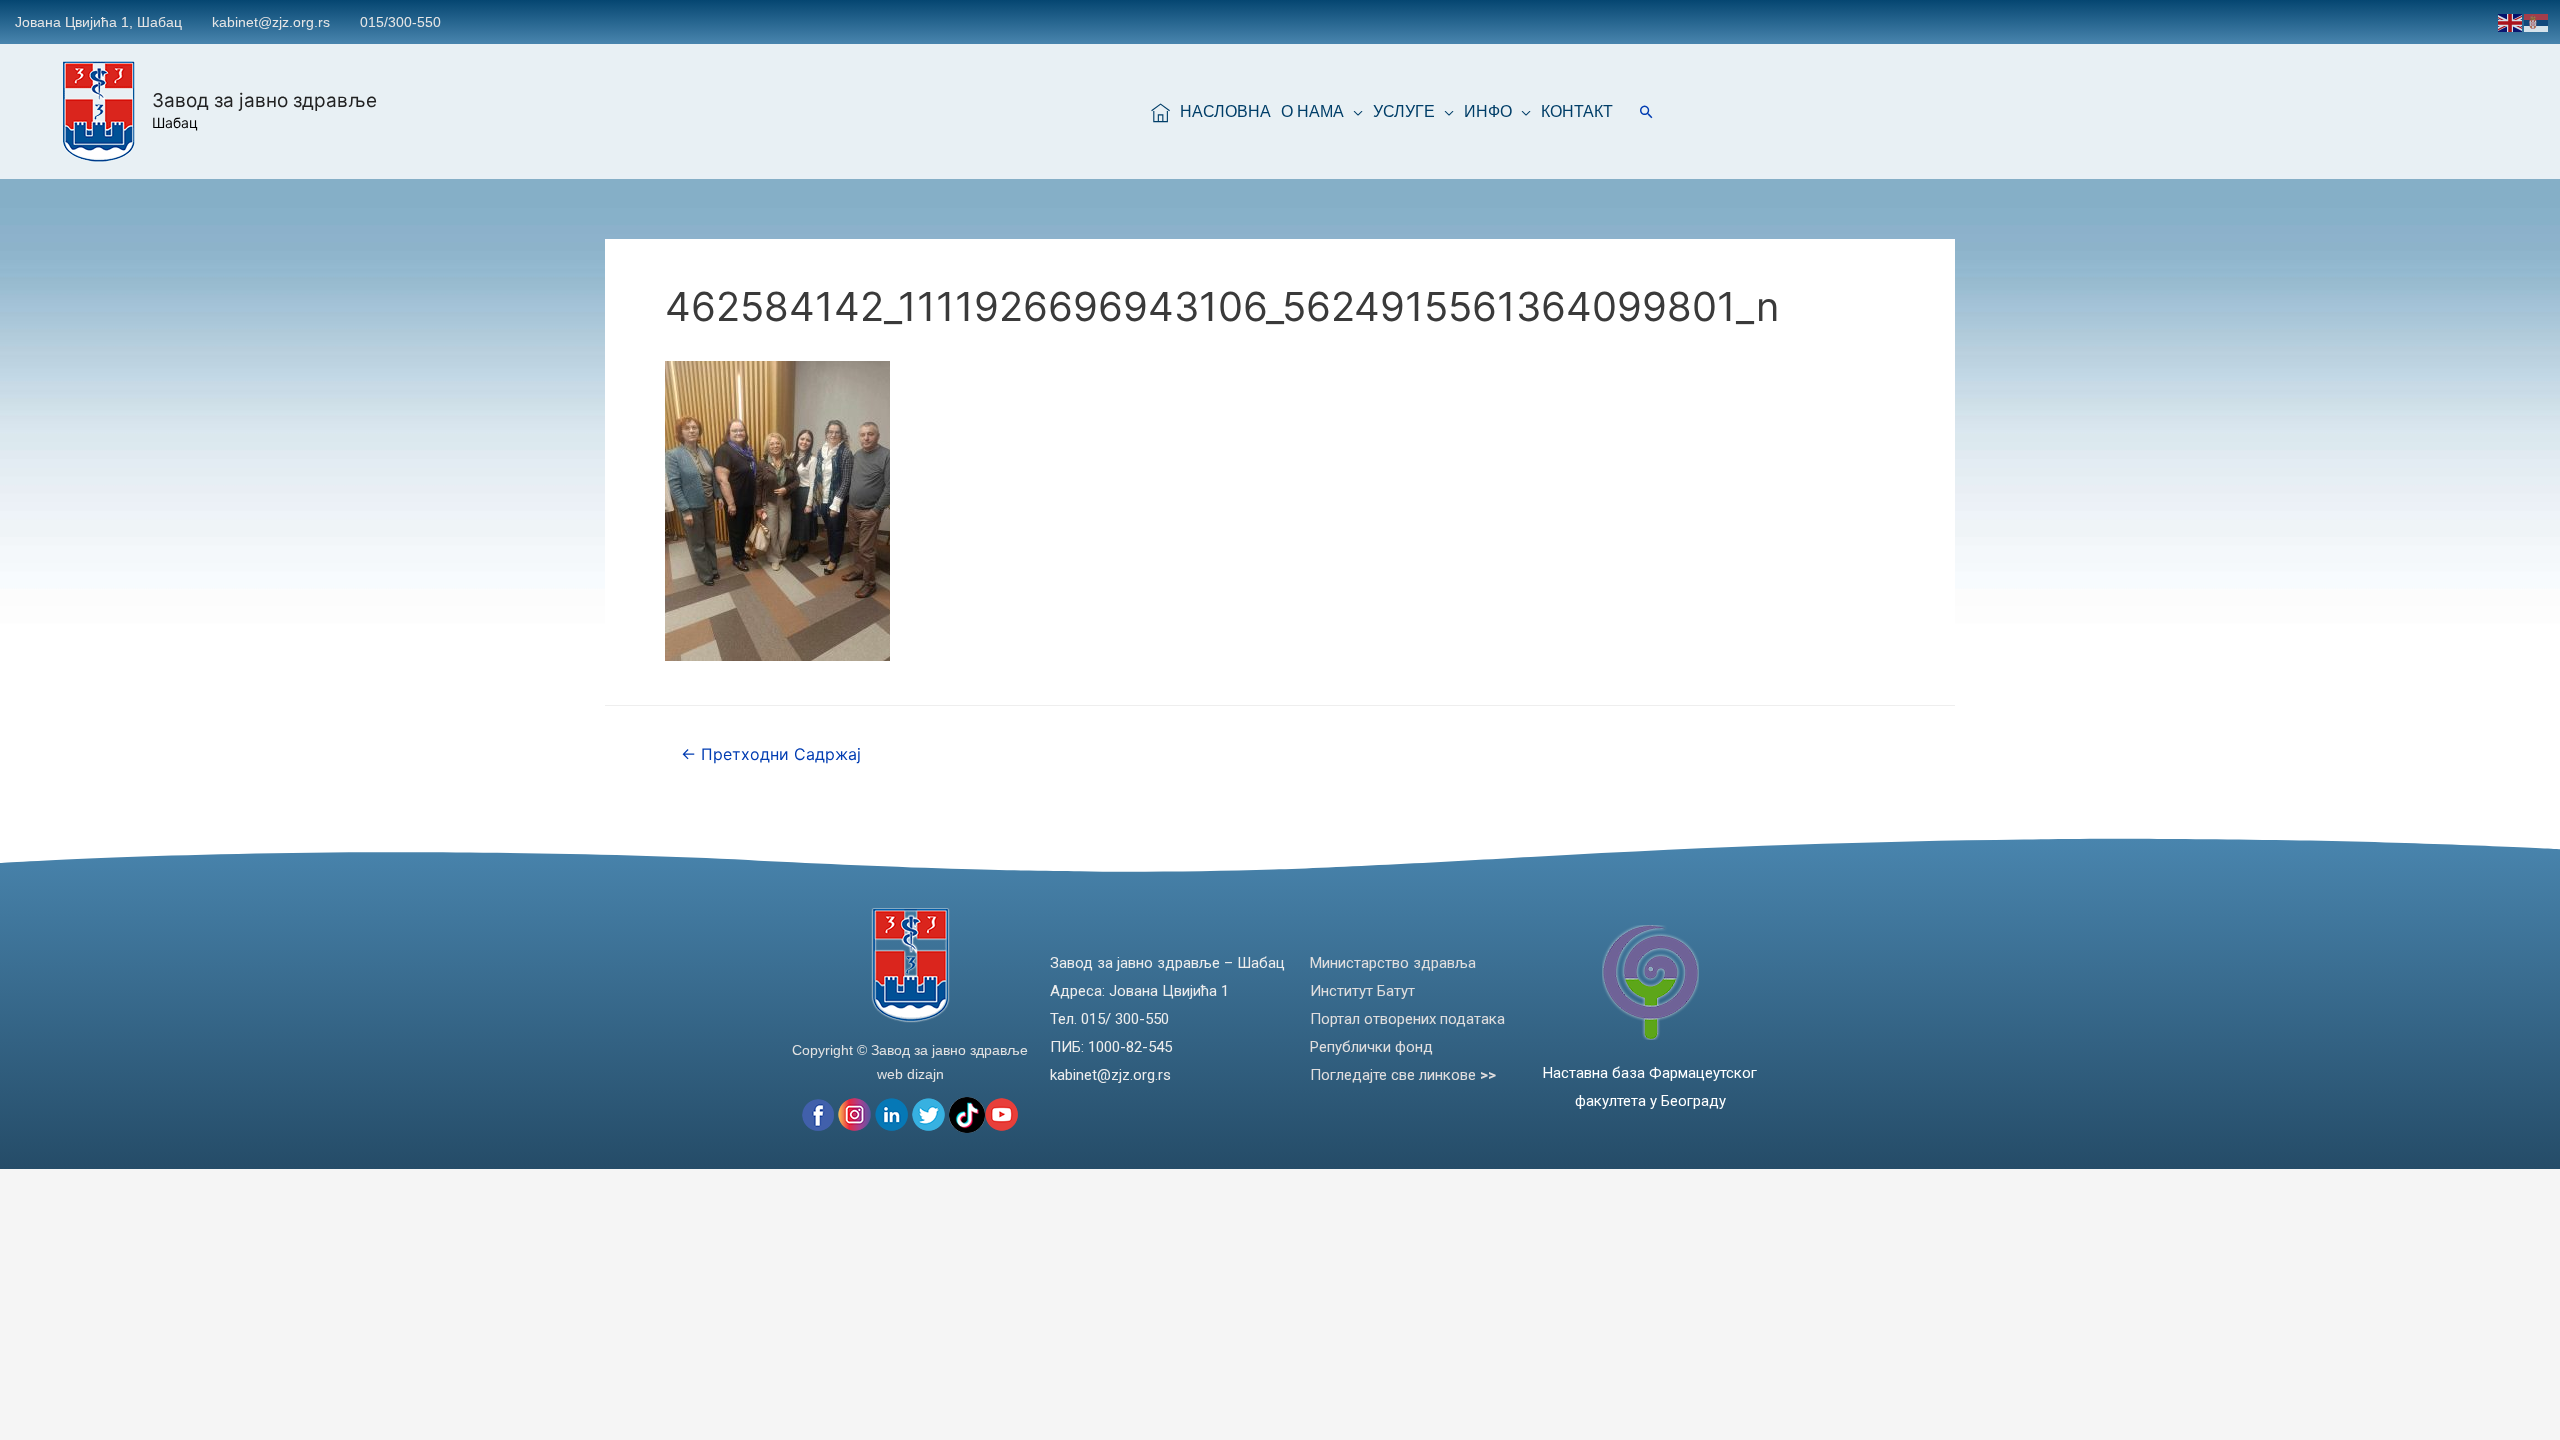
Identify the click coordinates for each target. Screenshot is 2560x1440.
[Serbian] (2537, 21)
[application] (1353, 112)
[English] (2511, 21)
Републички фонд (1371, 1047)
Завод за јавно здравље (264, 100)
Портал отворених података (1407, 1019)
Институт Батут (1362, 991)
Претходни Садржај (771, 754)
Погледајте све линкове (1403, 1075)
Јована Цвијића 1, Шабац (98, 22)
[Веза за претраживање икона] (1646, 111)
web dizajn (910, 1074)
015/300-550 (400, 22)
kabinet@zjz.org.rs (271, 22)
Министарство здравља (1393, 963)
